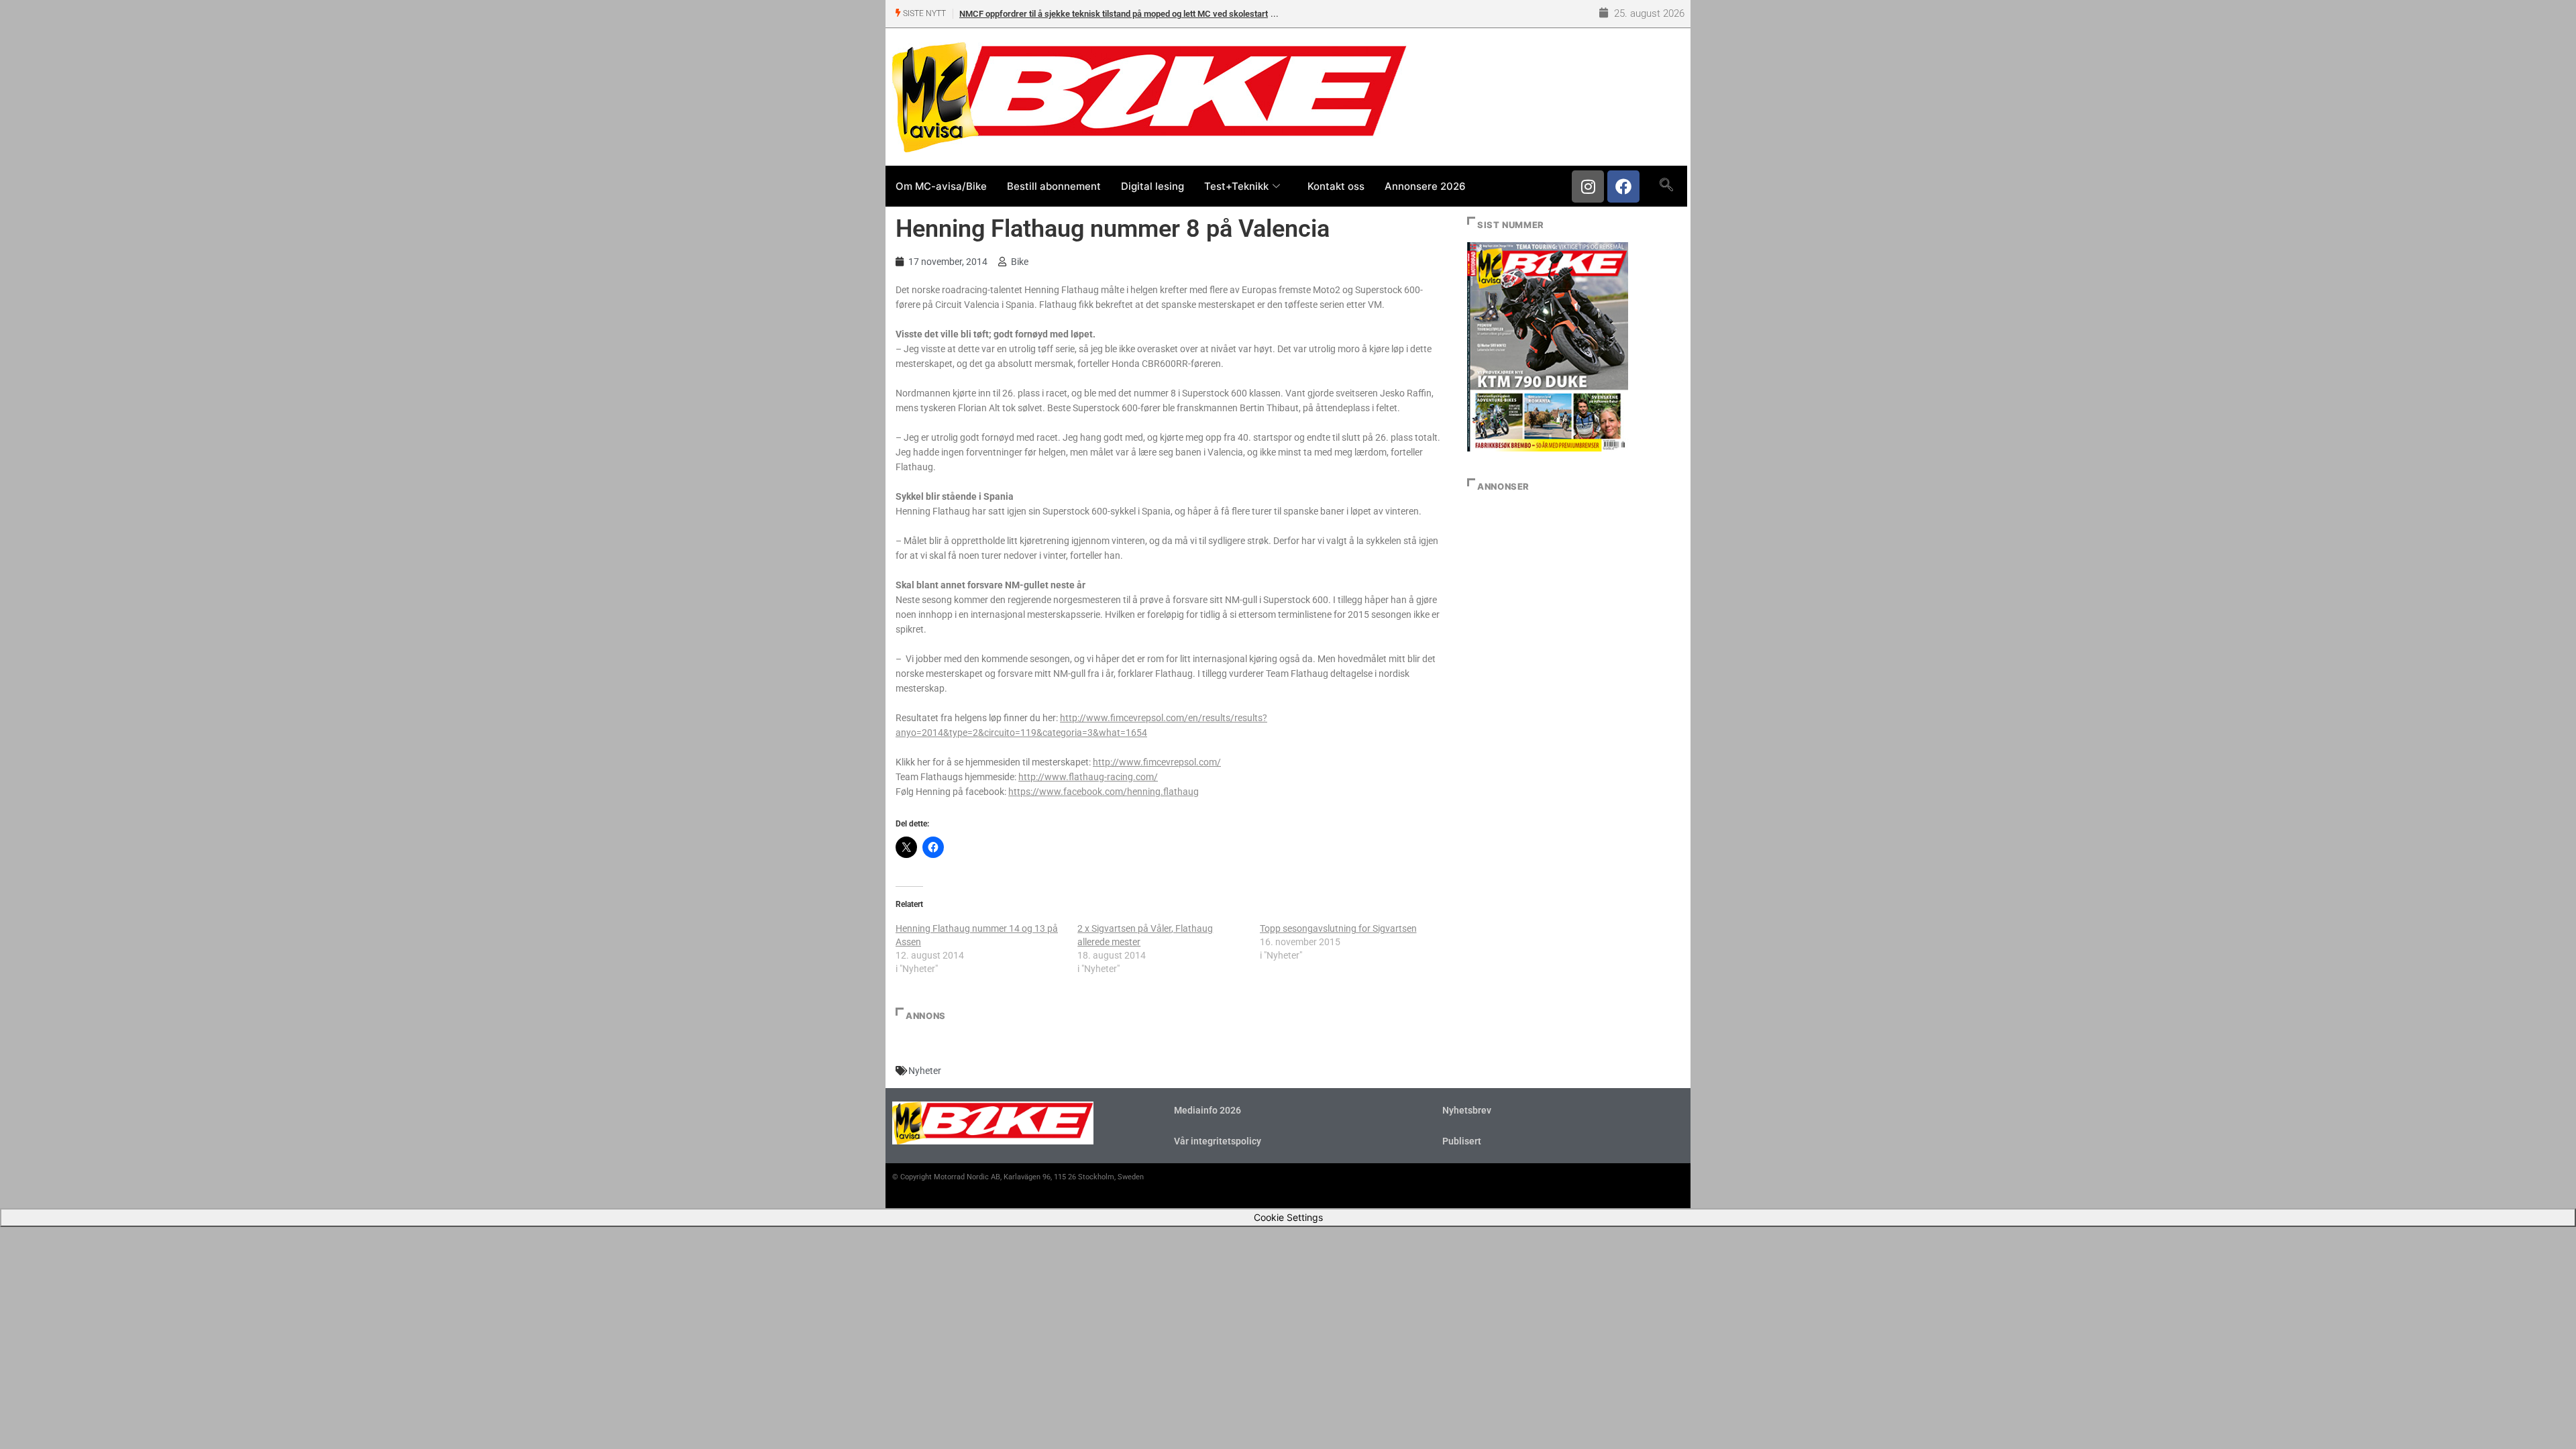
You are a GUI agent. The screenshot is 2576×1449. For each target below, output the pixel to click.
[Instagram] (1588, 186)
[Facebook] (1623, 186)
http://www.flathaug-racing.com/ (1088, 777)
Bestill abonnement (1054, 186)
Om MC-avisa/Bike (941, 186)
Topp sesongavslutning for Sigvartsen (1338, 928)
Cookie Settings (1288, 1217)
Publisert (1462, 1141)
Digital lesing (1152, 186)
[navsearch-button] (1666, 186)
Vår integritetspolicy (1218, 1141)
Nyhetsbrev (1467, 1110)
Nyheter (925, 1071)
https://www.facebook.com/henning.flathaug (1104, 792)
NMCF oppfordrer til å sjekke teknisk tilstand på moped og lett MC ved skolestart (1114, 14)
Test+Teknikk (1236, 186)
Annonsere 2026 (1425, 186)
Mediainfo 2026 (1207, 1110)
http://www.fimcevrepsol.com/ (1157, 762)
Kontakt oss (1336, 186)
